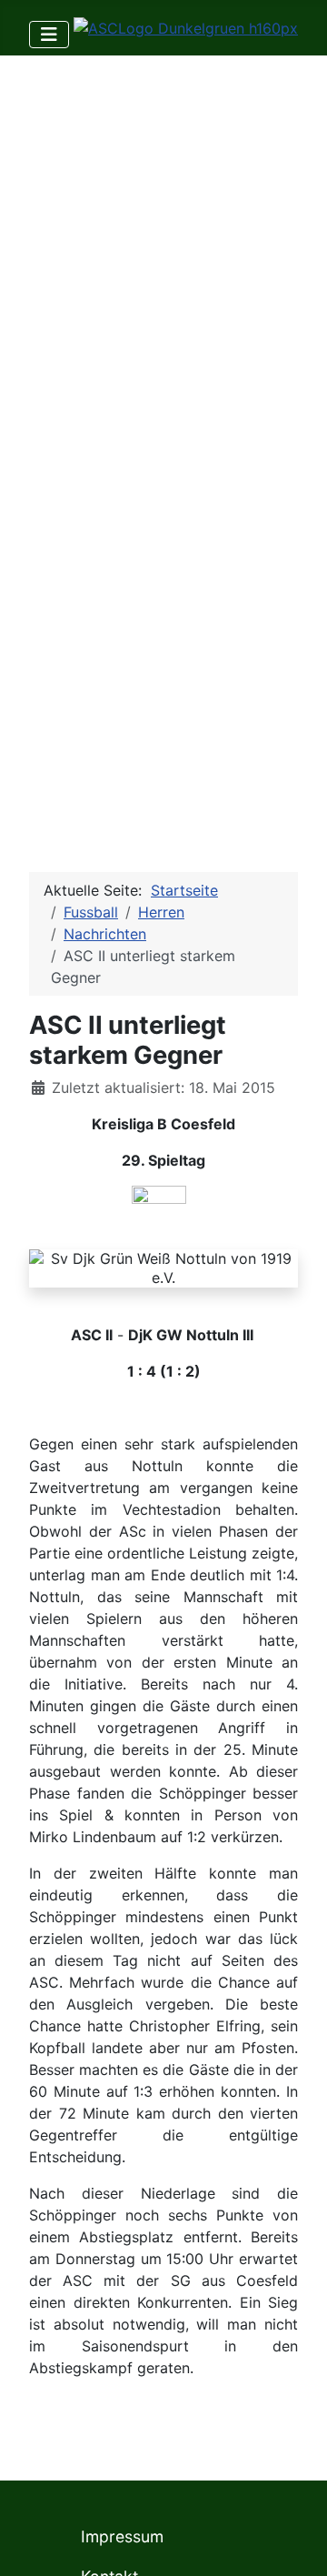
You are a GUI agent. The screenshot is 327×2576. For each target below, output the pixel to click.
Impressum (122, 2536)
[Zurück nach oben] (295, 2542)
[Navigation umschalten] (49, 35)
